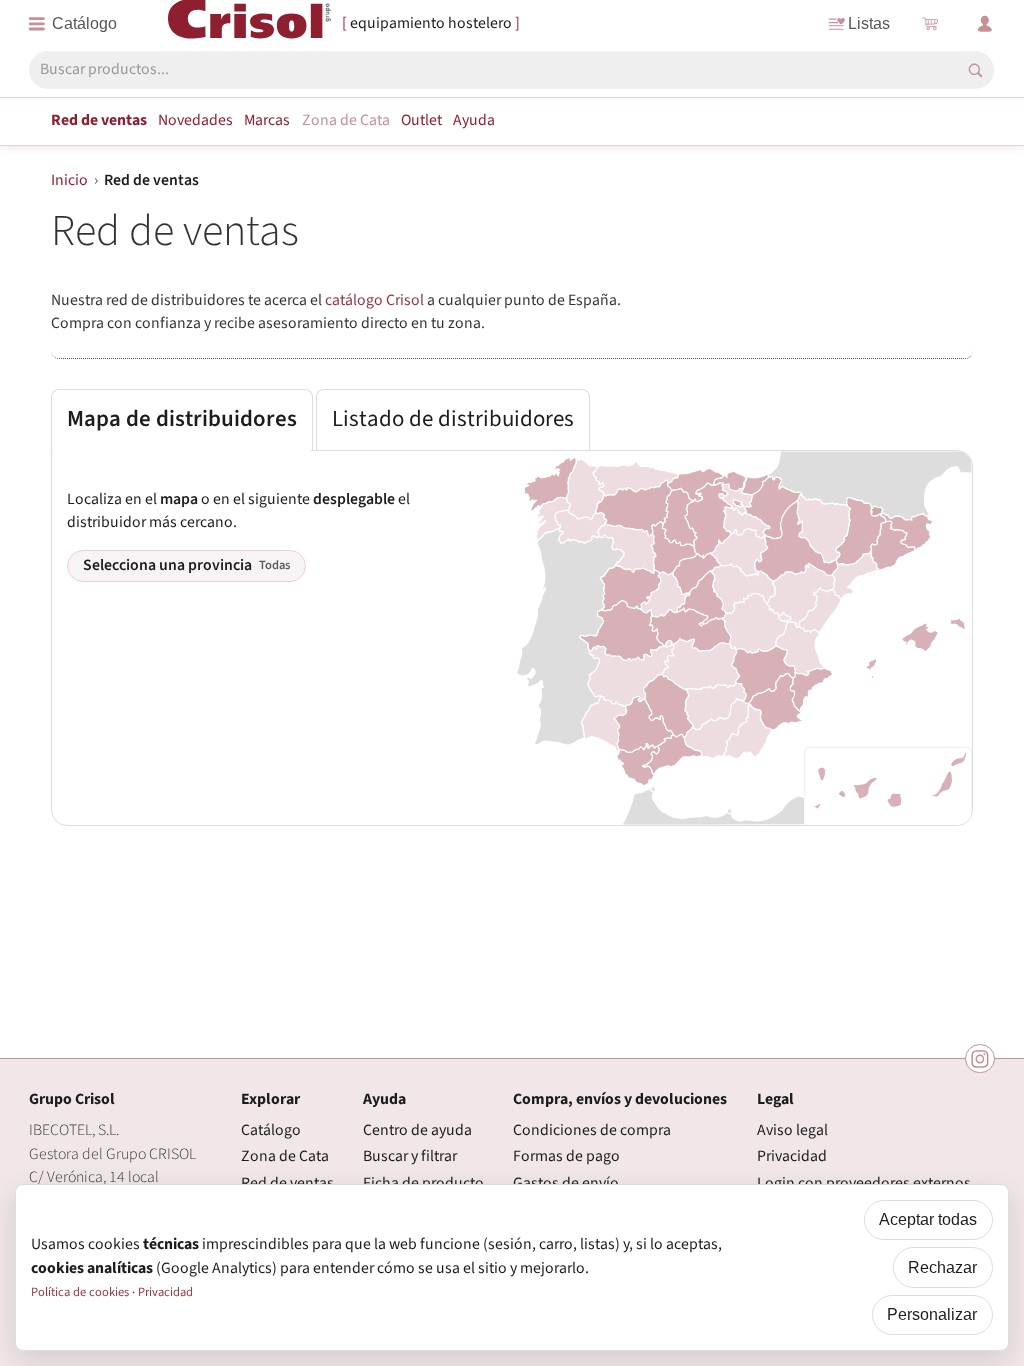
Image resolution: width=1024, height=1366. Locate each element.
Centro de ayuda (417, 1130)
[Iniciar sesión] (985, 24)
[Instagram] (980, 1059)
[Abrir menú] (73, 24)
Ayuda (474, 120)
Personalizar (932, 1314)
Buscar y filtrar (410, 1156)
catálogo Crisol (374, 300)
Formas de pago (566, 1156)
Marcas (267, 120)
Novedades (195, 120)
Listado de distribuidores (453, 419)
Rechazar (942, 1267)
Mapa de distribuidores (182, 419)
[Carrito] (930, 24)
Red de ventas (99, 120)
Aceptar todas (928, 1219)
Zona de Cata (346, 120)
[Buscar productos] (975, 70)
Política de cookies (80, 1292)
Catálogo (271, 1130)
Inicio (69, 180)
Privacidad (792, 1156)
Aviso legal (792, 1130)
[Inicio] (249, 23)
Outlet (421, 120)
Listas (869, 23)
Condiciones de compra (592, 1130)
